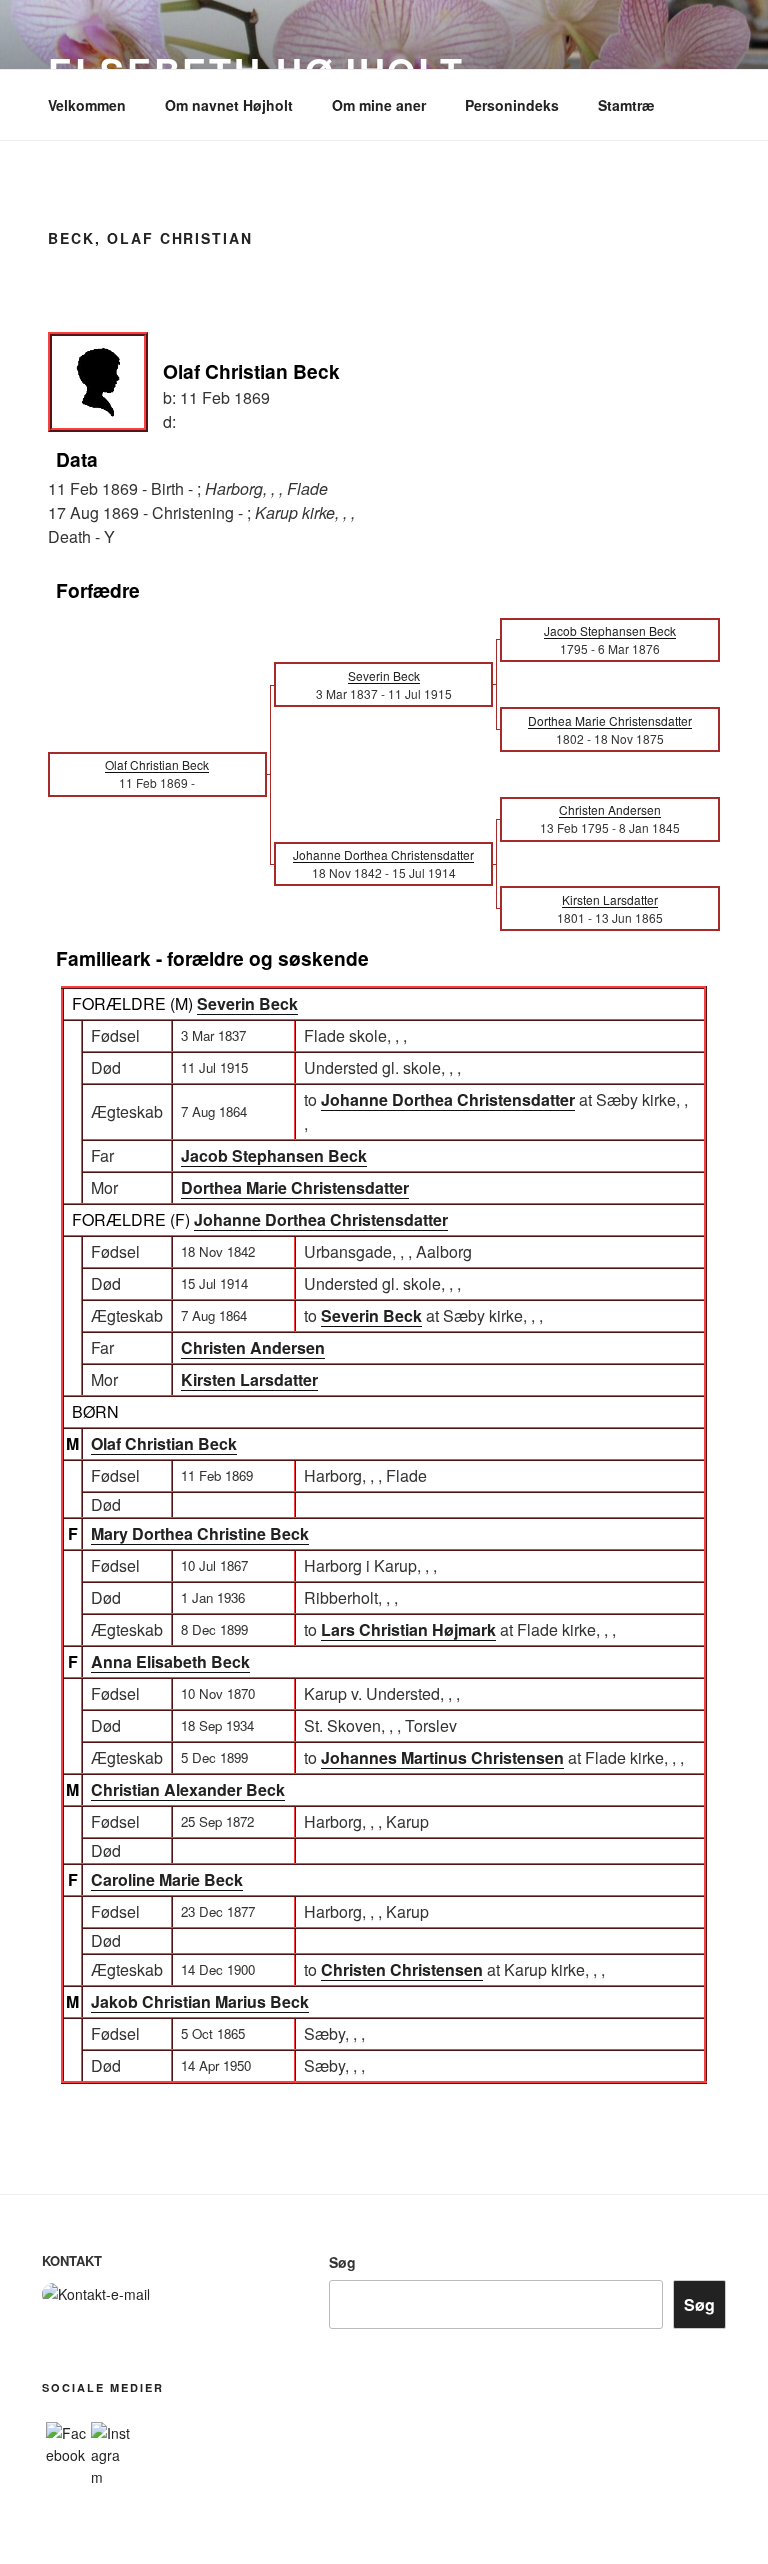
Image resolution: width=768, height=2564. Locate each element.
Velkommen (87, 105)
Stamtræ (626, 105)
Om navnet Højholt (229, 105)
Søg (342, 2262)
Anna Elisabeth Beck (170, 1661)
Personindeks (512, 105)
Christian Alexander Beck (188, 1789)
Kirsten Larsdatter (249, 1379)
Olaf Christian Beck (164, 1443)
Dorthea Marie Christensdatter (295, 1187)
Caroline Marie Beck (167, 1879)
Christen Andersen (253, 1347)
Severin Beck (247, 1003)
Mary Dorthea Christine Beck (200, 1533)
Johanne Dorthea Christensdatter (321, 1219)
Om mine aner (379, 105)
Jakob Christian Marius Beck (200, 2001)
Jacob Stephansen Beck (274, 1155)
